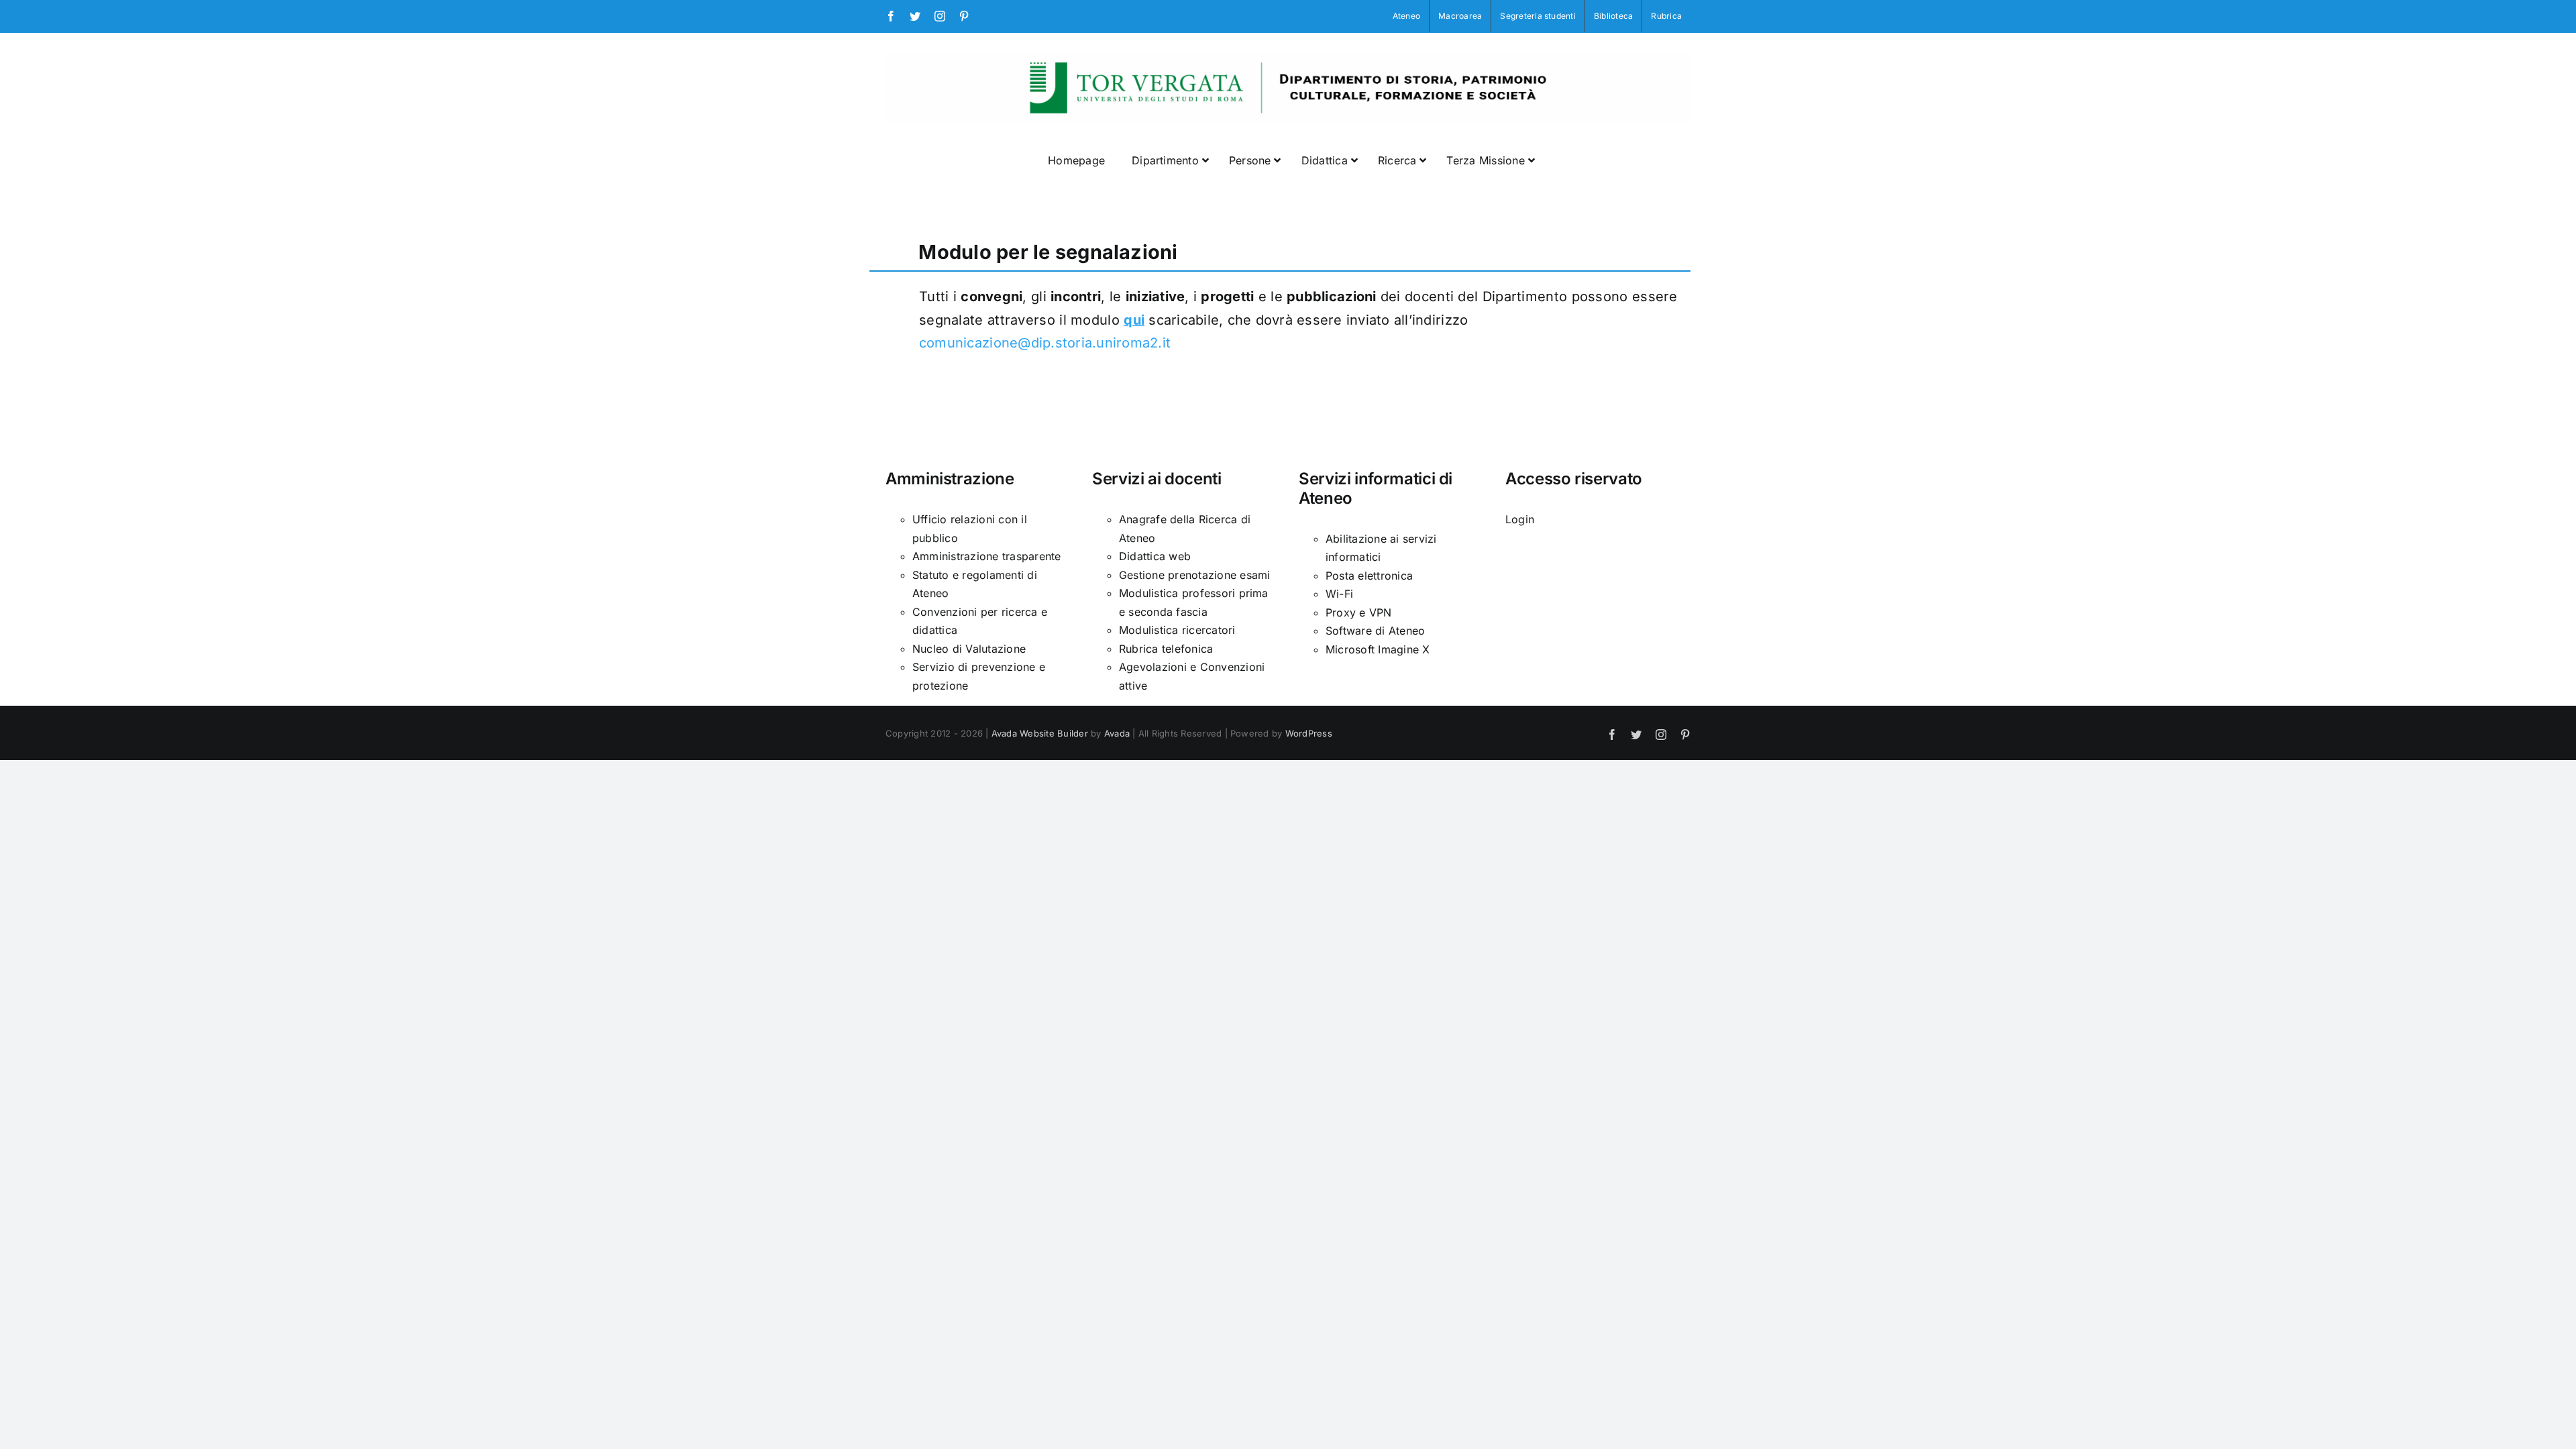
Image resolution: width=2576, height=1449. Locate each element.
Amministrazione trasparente (986, 556)
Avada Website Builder (1040, 733)
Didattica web (1155, 556)
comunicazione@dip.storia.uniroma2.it (1045, 343)
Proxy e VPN (1359, 612)
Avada (1117, 733)
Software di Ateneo (1375, 631)
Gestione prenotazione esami (1194, 575)
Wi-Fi (1339, 594)
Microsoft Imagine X (1378, 649)
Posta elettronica (1369, 576)
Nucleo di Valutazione (969, 649)
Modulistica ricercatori (1177, 630)
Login (1520, 519)
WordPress (1309, 733)
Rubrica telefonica (1166, 649)
